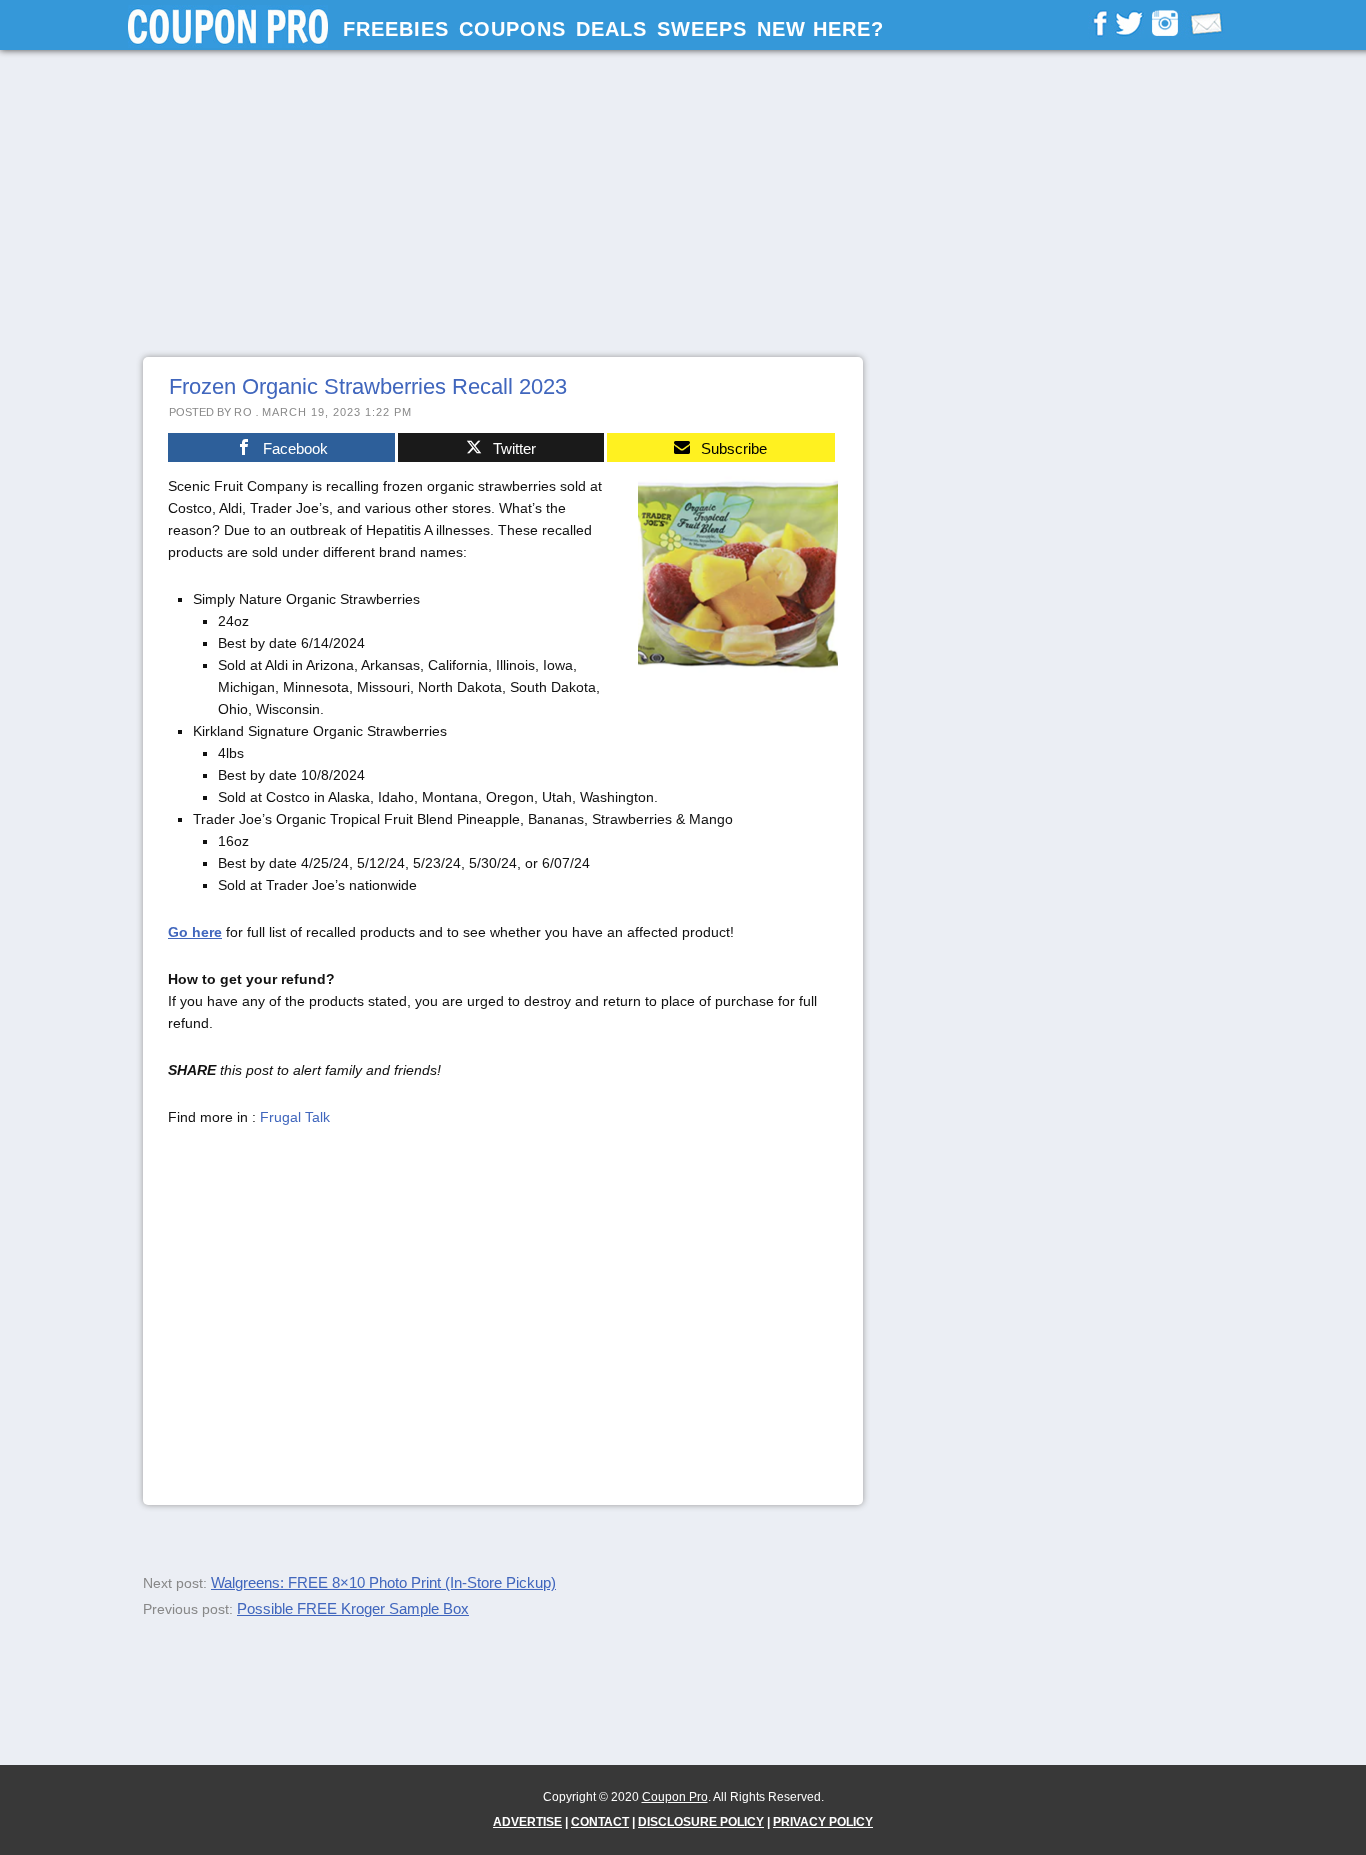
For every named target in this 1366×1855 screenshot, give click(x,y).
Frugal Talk (295, 1117)
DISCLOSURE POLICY (701, 1822)
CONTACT (600, 1822)
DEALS (611, 29)
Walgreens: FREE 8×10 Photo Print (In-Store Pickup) (383, 1582)
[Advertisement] (683, 203)
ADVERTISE (527, 1822)
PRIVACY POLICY (823, 1822)
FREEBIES (396, 29)
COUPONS (512, 29)
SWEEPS (702, 29)
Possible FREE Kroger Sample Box (353, 1608)
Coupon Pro (675, 1797)
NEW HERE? (820, 29)
